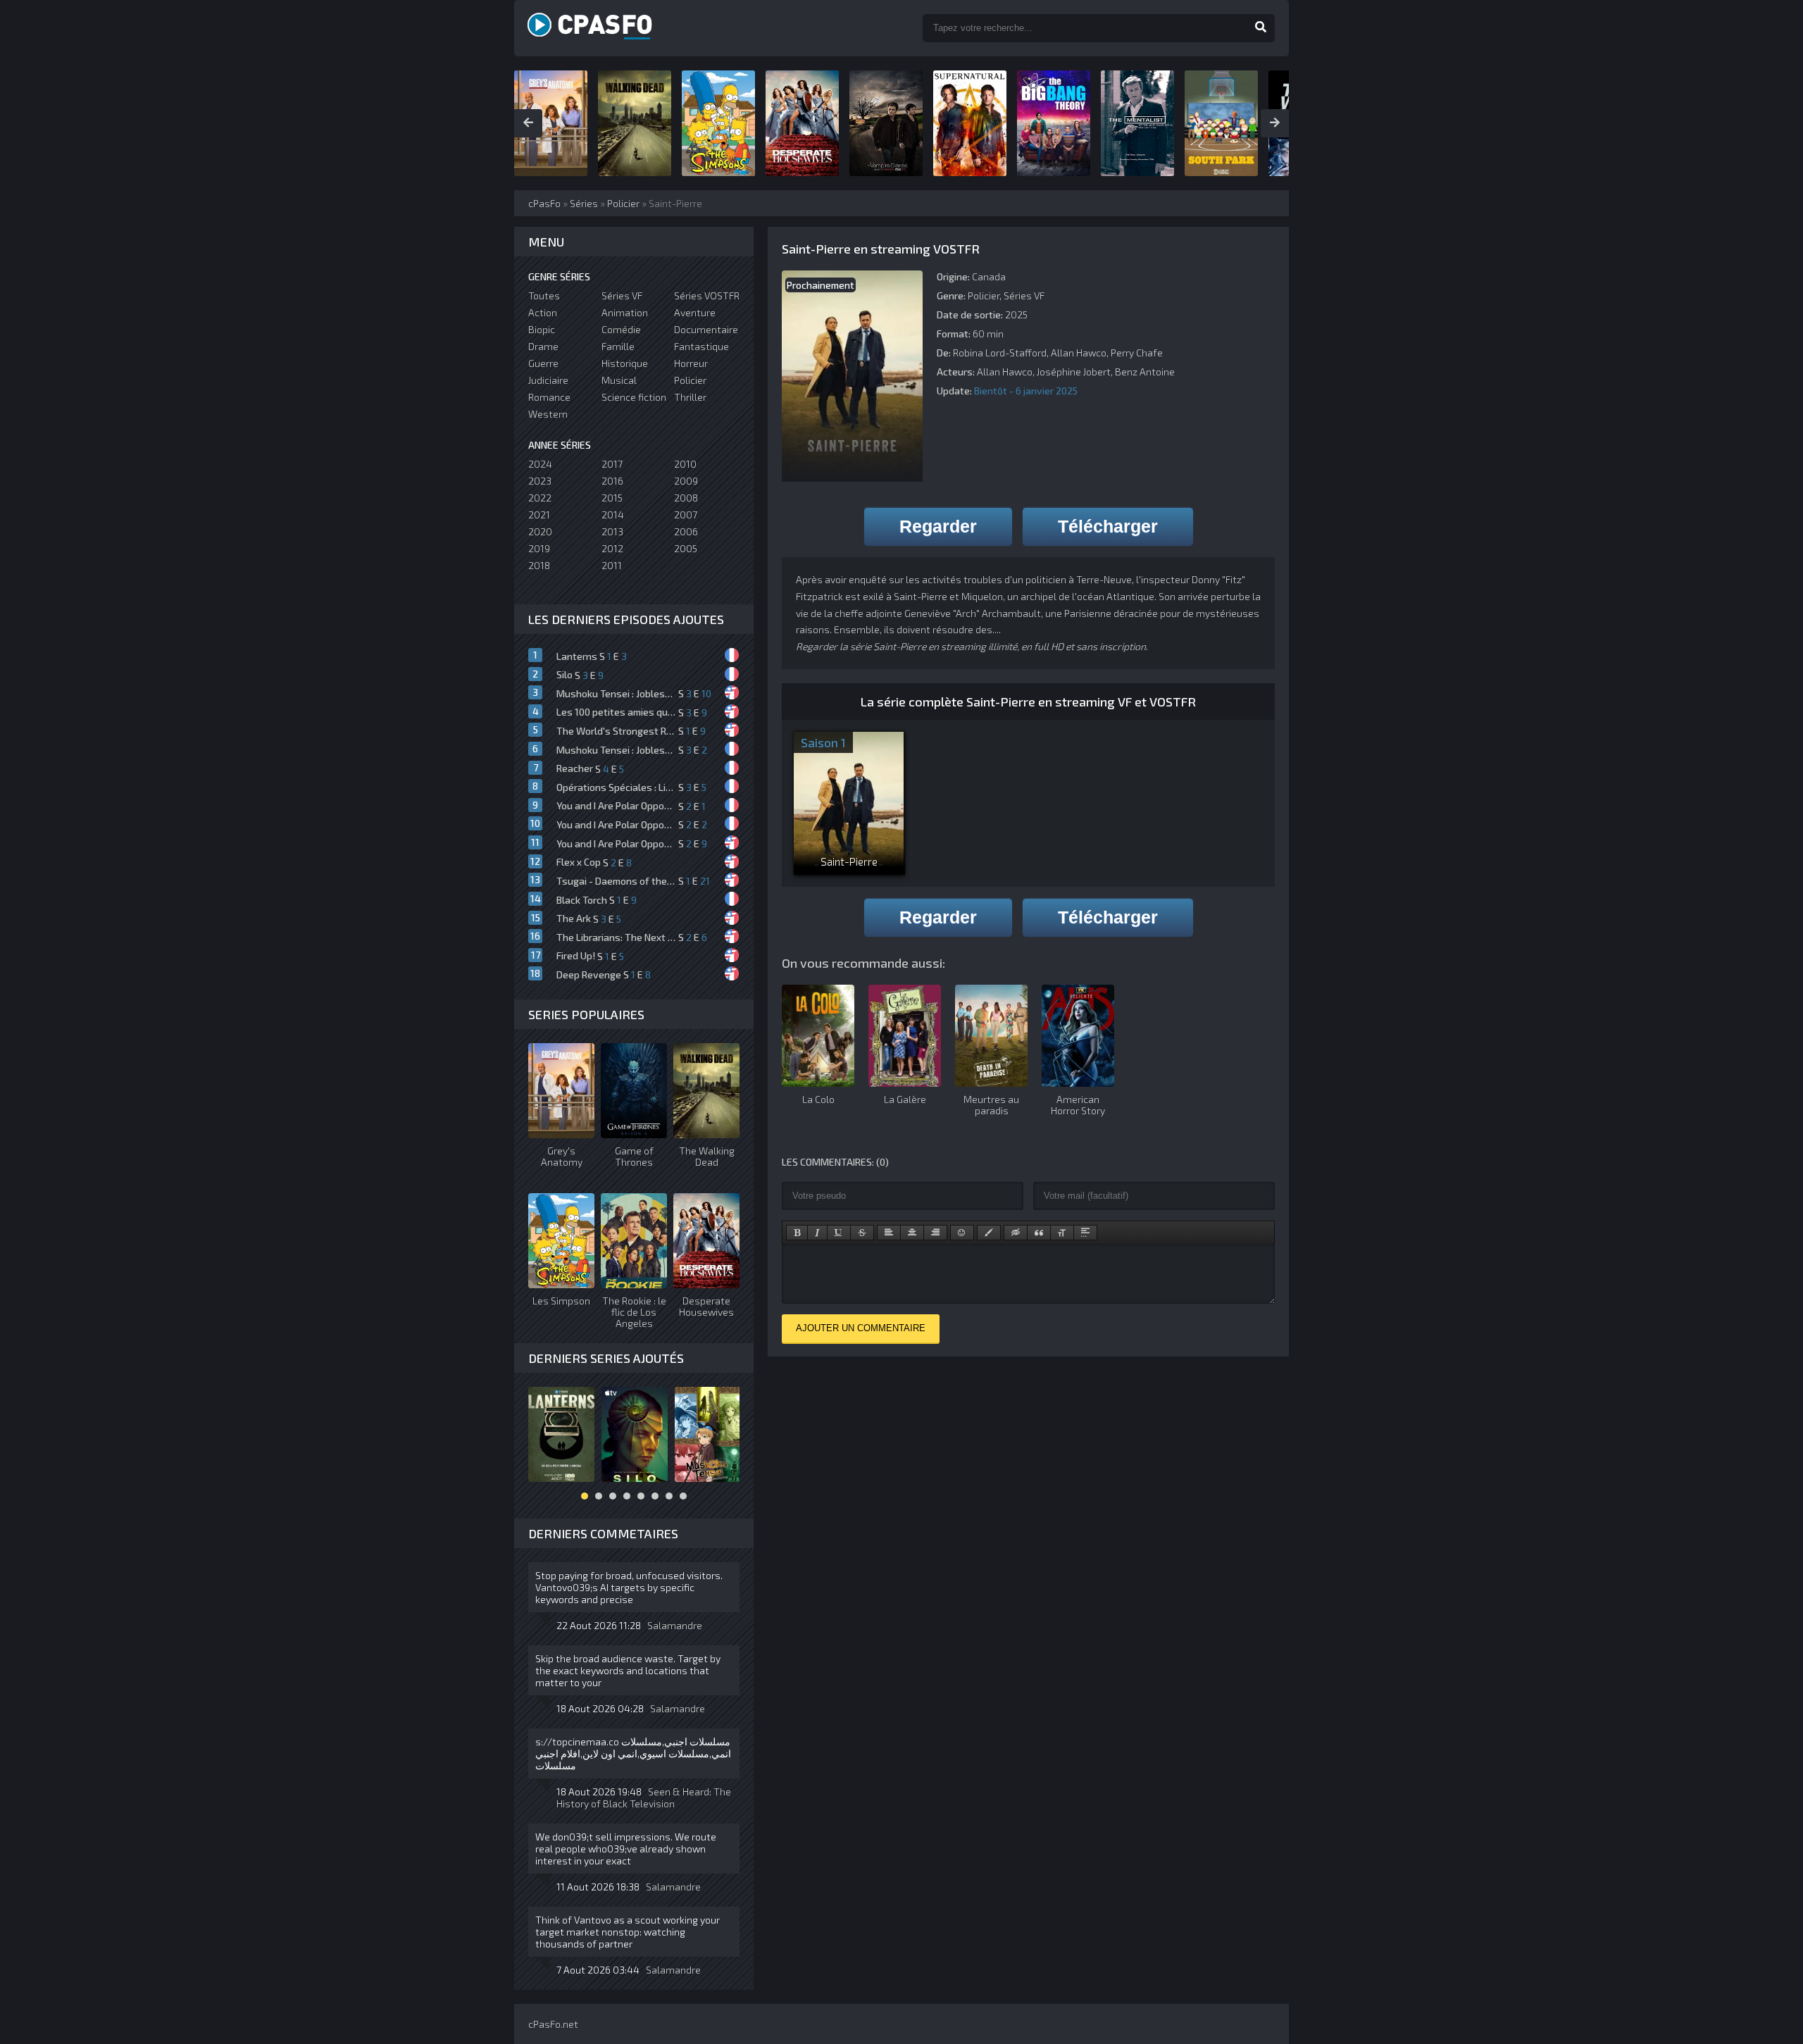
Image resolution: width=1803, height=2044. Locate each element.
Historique (625, 363)
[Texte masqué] (1016, 1233)
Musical (619, 380)
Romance (549, 397)
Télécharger (1108, 526)
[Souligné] (839, 1233)
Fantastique (701, 346)
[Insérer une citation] (1039, 1233)
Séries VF (1024, 295)
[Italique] (817, 1233)
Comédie (621, 329)
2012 (612, 548)
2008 (686, 498)
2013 (612, 531)
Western (548, 414)
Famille (618, 346)
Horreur (691, 363)
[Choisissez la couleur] (989, 1233)
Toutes (544, 295)
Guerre (543, 363)
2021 (539, 515)
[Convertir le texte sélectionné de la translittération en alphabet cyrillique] (1062, 1233)
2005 (686, 548)
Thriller (690, 397)
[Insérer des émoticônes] (962, 1233)
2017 (612, 464)
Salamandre (675, 1625)
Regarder (938, 526)
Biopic (542, 329)
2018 (539, 565)
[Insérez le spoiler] (1085, 1233)
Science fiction (634, 397)
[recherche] (1261, 28)
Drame (543, 346)
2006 (686, 531)
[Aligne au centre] (912, 1233)
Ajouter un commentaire (861, 1328)
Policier (984, 295)
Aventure (695, 312)
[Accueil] (606, 28)
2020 (540, 531)
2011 (612, 565)
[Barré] (862, 1233)
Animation (625, 312)
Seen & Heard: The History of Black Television (644, 1797)
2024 (540, 464)
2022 (540, 498)
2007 (686, 515)
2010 (685, 464)
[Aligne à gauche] (889, 1233)
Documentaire (706, 329)
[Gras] (797, 1233)
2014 (613, 515)
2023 (540, 481)
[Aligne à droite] (935, 1233)
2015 (612, 498)
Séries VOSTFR (707, 295)
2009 (686, 481)
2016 (612, 481)
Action (543, 312)
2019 (539, 548)
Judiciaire (548, 380)
